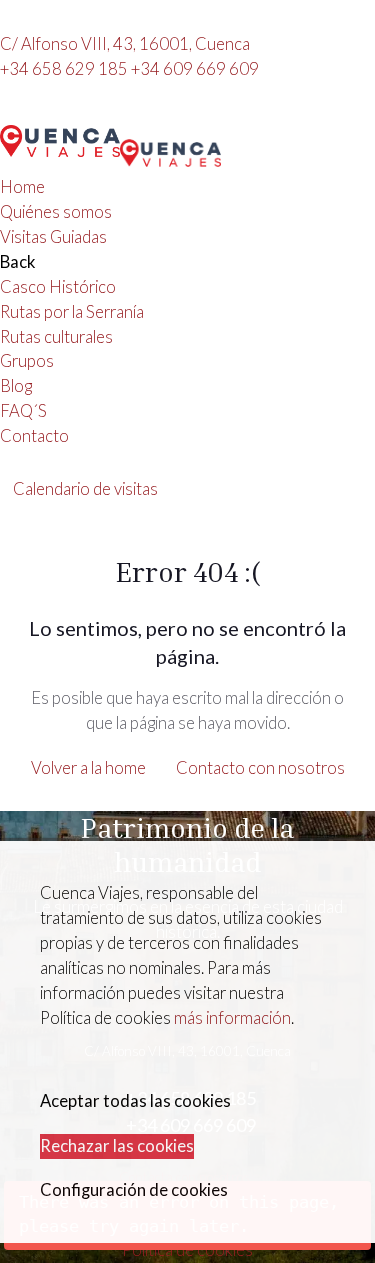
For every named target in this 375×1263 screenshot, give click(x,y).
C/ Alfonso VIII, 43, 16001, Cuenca (125, 44)
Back (17, 262)
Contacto (34, 436)
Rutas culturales (56, 337)
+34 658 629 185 (65, 69)
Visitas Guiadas (53, 237)
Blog (16, 386)
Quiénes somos (56, 212)
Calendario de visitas (85, 489)
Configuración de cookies (134, 1190)
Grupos (27, 361)
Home (22, 187)
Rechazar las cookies (117, 1146)
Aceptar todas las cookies (135, 1101)
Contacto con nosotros (260, 768)
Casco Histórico (58, 287)
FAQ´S (23, 411)
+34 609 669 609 (195, 69)
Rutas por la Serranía (72, 312)
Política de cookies (187, 1250)
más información (232, 1018)
